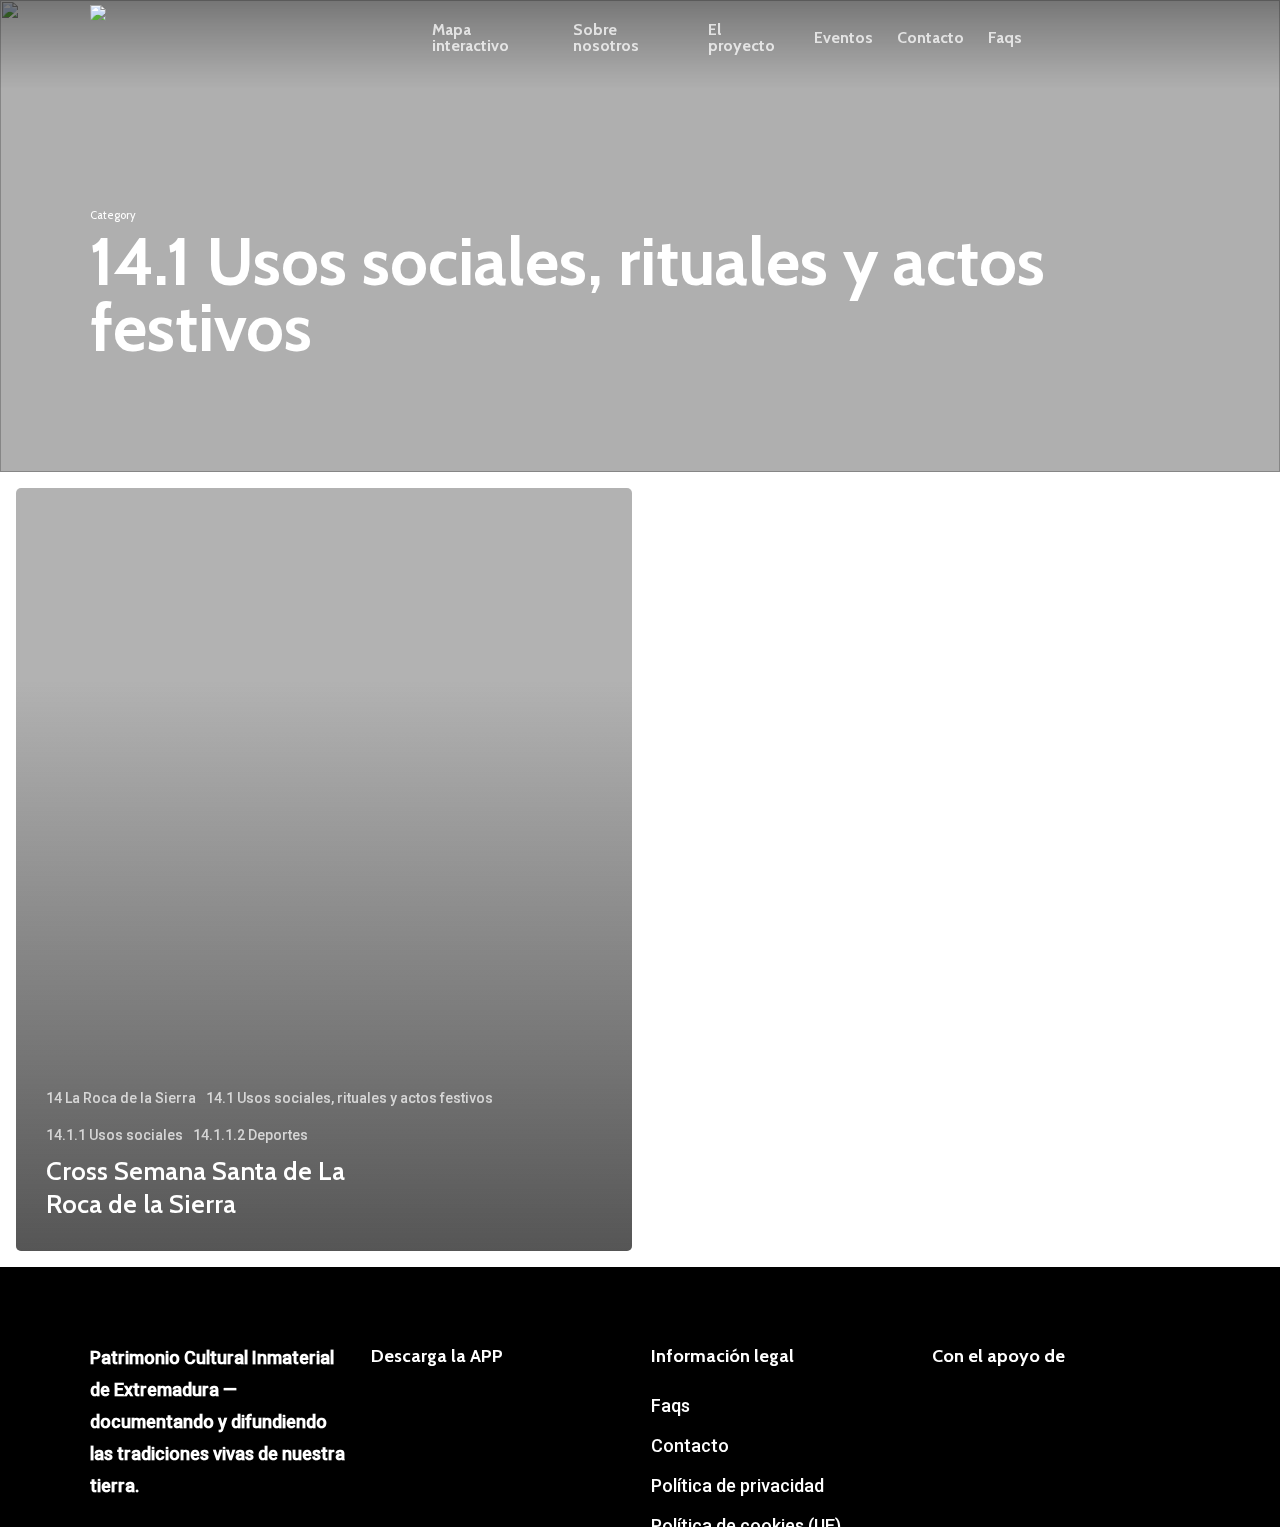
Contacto (690, 1445)
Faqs (670, 1405)
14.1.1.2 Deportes (250, 1135)
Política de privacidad (737, 1485)
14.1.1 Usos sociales (114, 1135)
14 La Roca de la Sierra (121, 1098)
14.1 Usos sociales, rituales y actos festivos (349, 1098)
